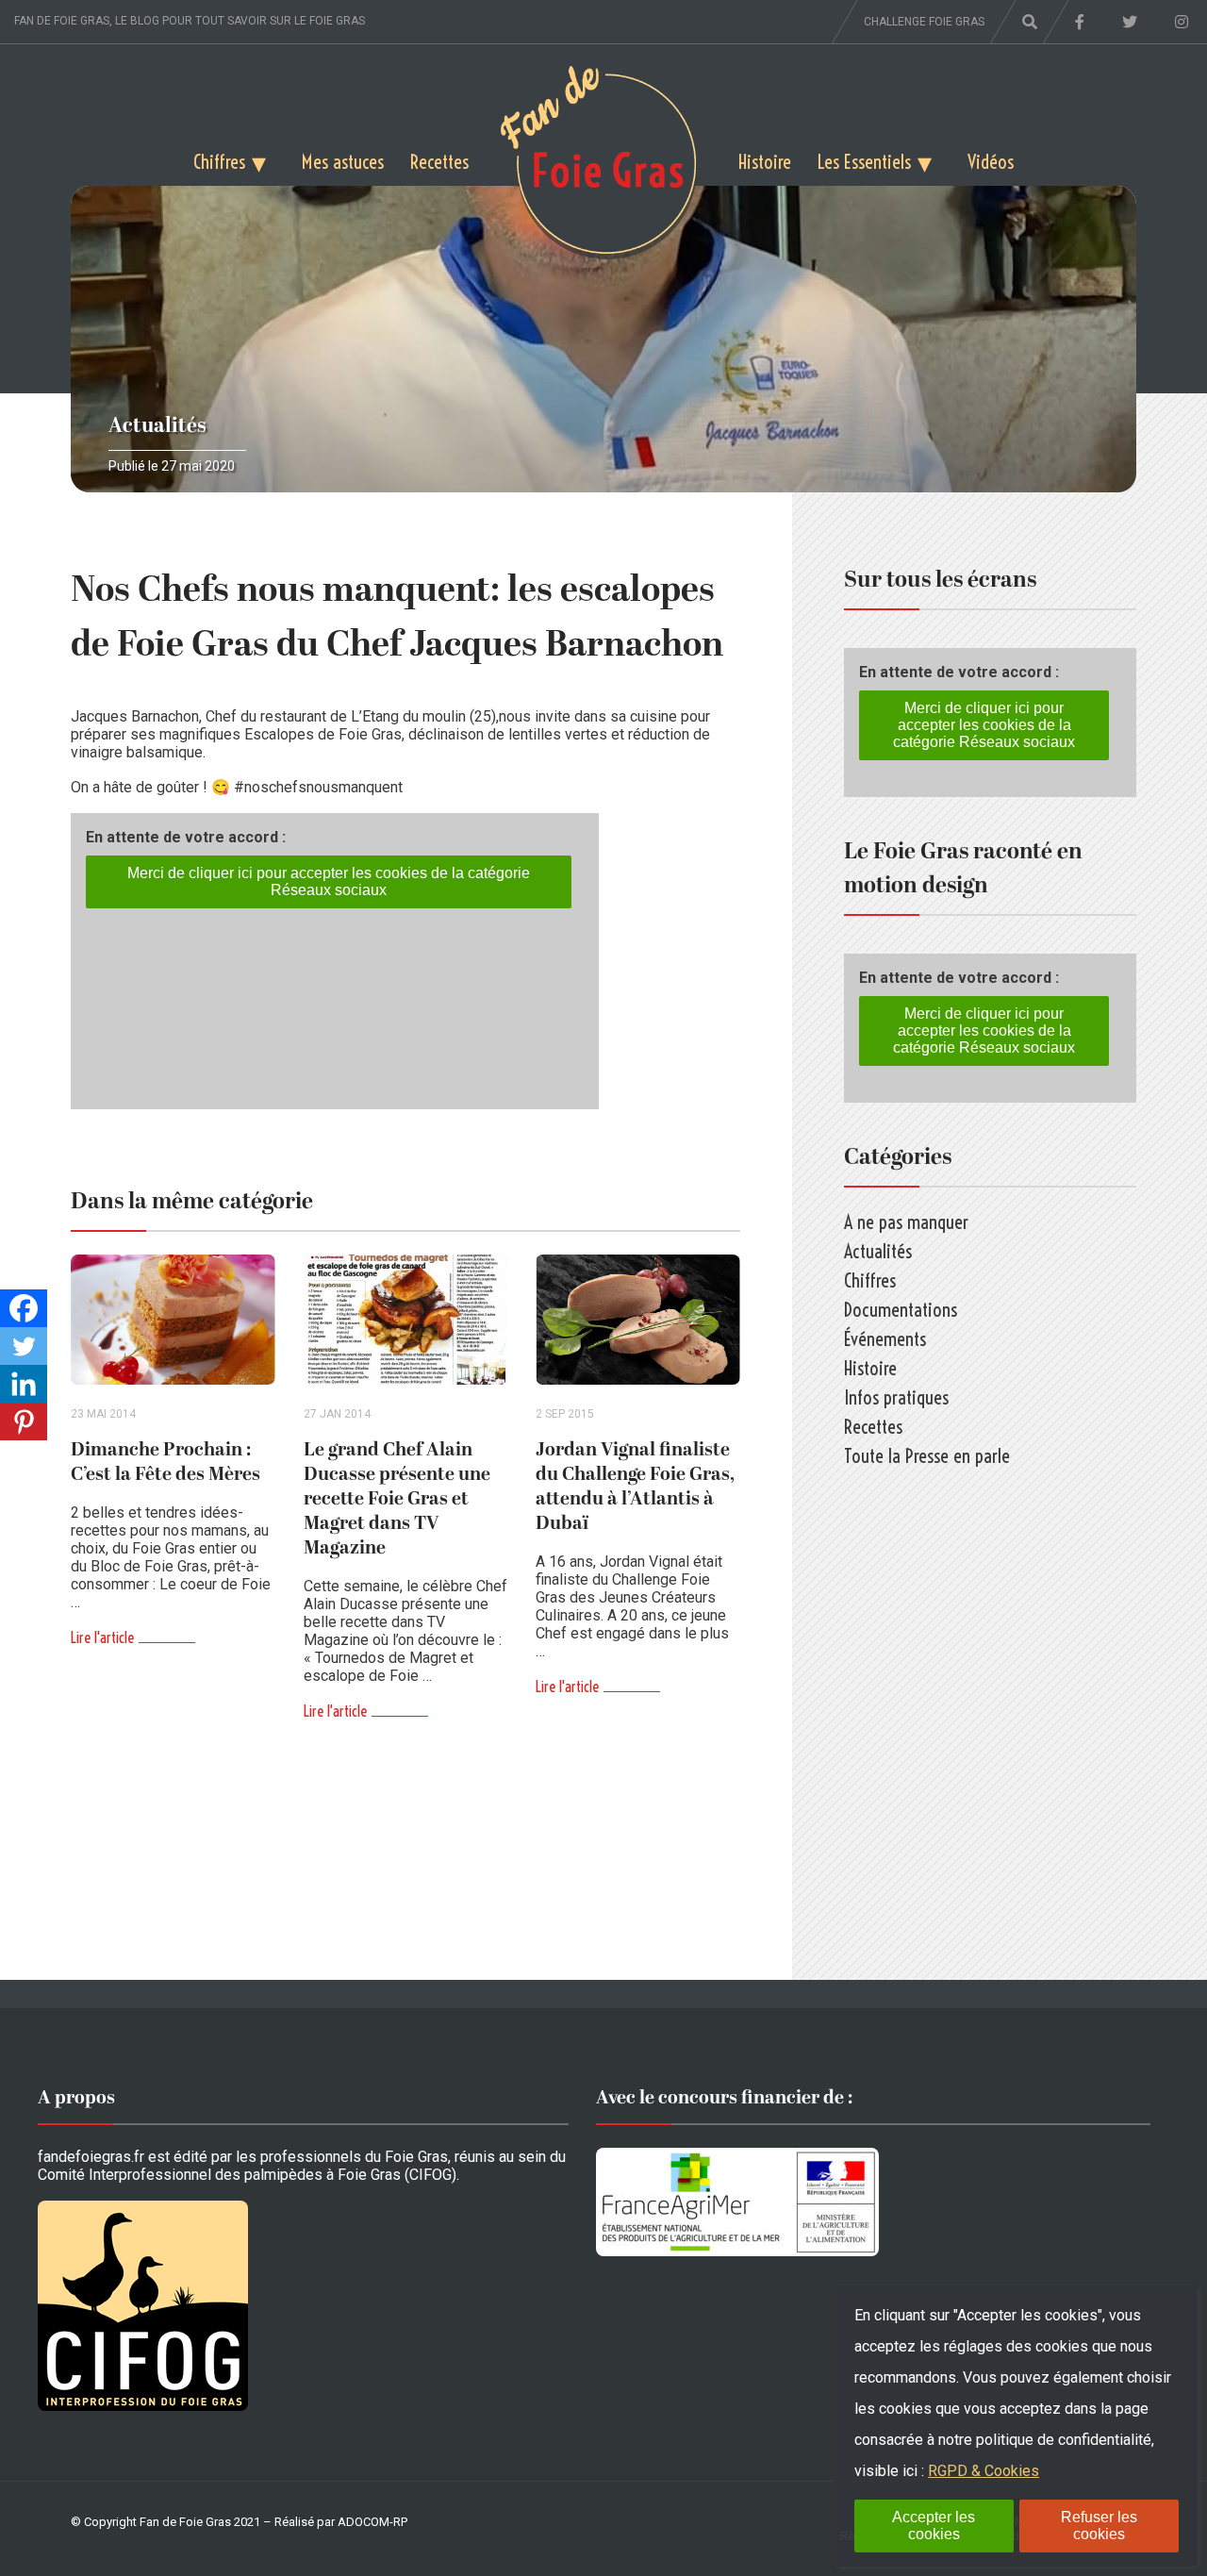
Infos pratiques (896, 1397)
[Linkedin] (24, 1384)
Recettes (439, 162)
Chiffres (219, 162)
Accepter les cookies (934, 2526)
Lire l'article (102, 1637)
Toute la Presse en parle (927, 1456)
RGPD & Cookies (984, 2471)
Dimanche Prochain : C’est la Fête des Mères (165, 1462)
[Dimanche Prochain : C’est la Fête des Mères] (173, 1320)
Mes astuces (343, 162)
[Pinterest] (24, 1421)
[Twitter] (24, 1346)
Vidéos (991, 162)
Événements (885, 1339)
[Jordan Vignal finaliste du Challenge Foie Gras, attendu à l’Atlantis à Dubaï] (638, 1320)
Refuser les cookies (1099, 2526)
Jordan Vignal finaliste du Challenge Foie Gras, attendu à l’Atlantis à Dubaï (635, 1487)
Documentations (901, 1310)
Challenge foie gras (924, 22)
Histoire (765, 162)
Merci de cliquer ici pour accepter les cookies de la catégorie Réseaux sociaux (329, 881)
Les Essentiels (864, 162)
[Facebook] (24, 1308)
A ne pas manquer (906, 1222)
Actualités (157, 426)
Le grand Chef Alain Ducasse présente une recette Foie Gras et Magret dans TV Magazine (397, 1499)
